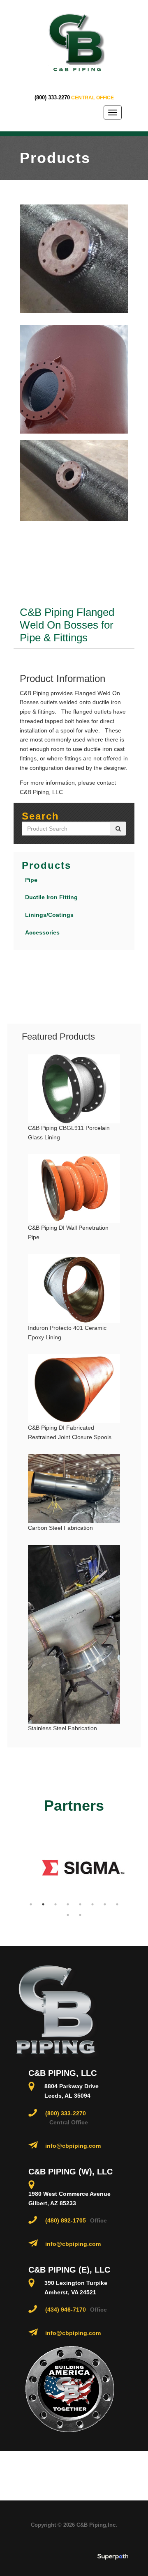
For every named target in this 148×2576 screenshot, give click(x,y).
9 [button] (68, 1915)
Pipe (31, 880)
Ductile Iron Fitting (51, 897)
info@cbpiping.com (73, 2146)
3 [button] (55, 1904)
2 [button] (43, 1904)
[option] (75, 1868)
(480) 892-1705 (66, 2220)
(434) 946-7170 (66, 2310)
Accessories (42, 932)
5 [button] (80, 1904)
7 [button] (105, 1904)
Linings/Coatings (49, 915)
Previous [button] (16, 1868)
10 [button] (80, 1915)
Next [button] (132, 1868)
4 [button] (68, 1904)
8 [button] (117, 1904)
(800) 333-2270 (52, 98)
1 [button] (31, 1904)
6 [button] (92, 1904)
